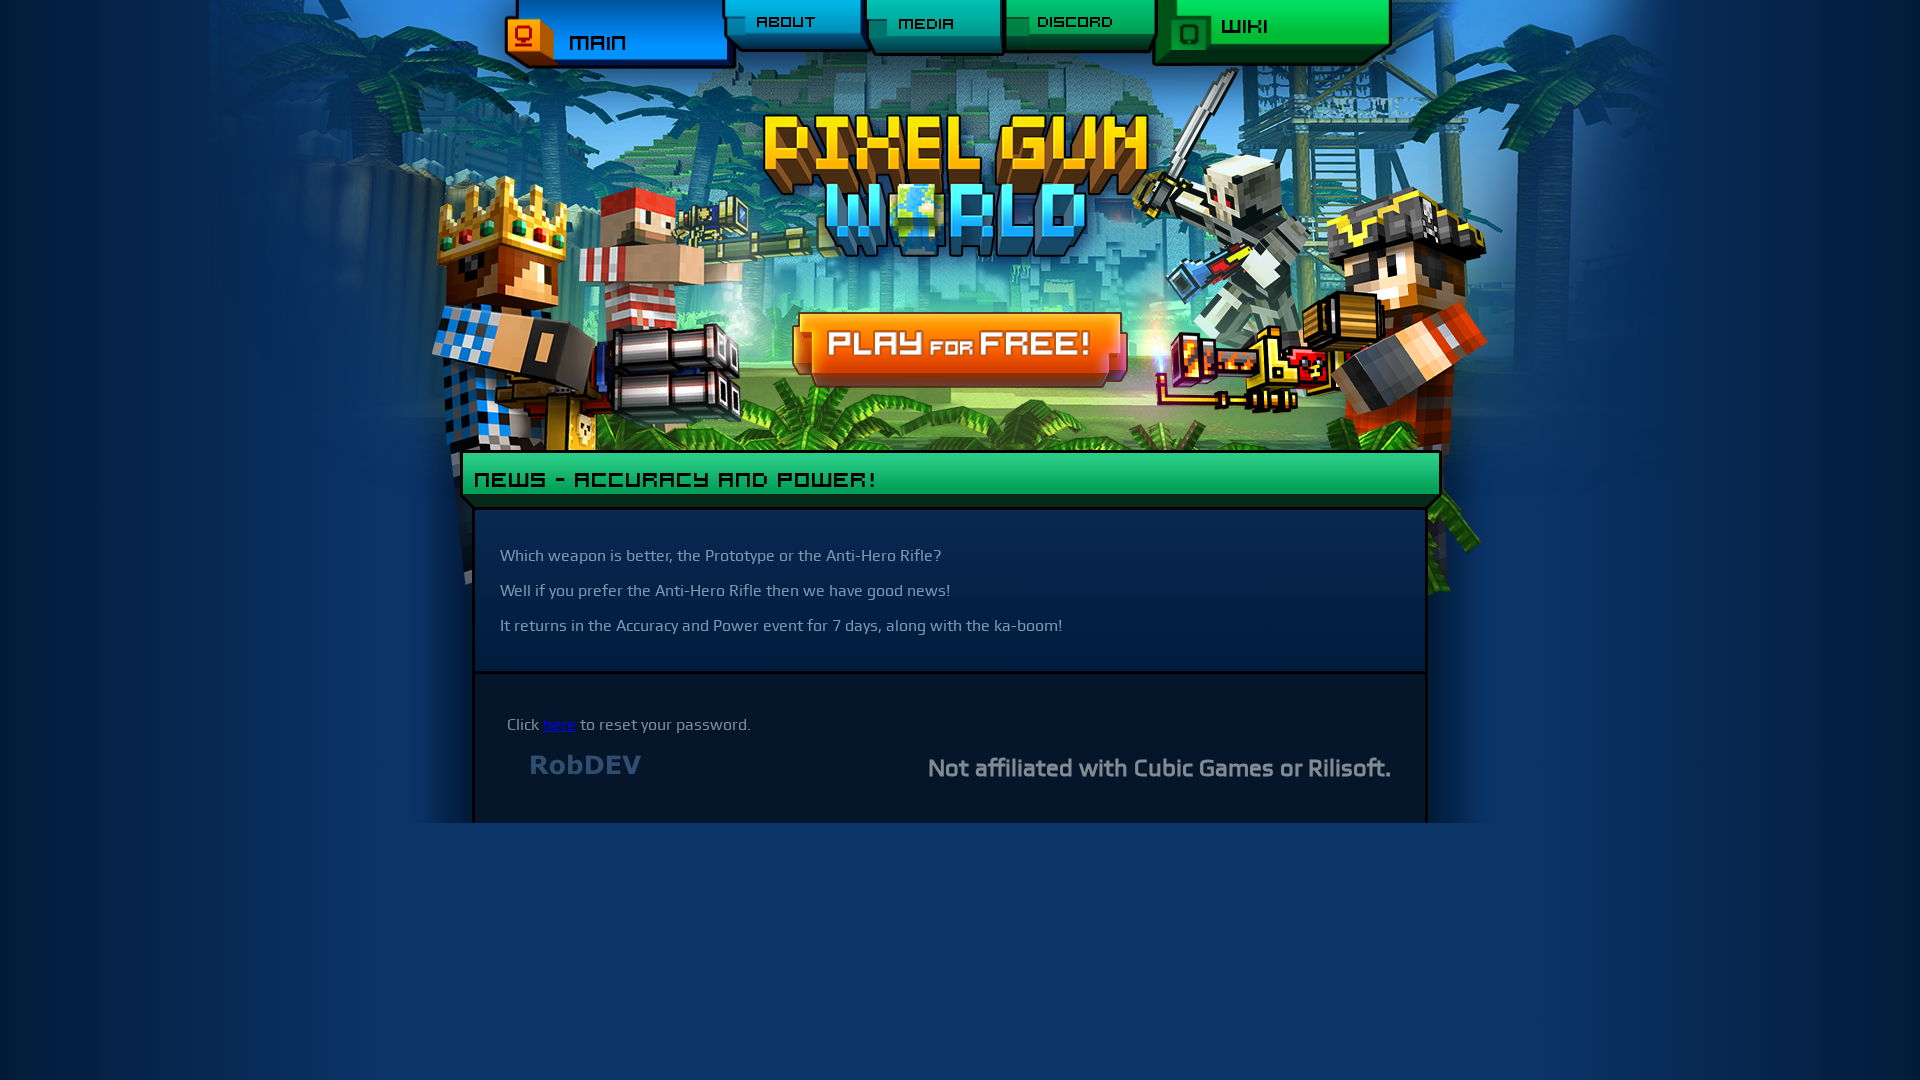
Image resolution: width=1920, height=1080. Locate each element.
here (559, 724)
